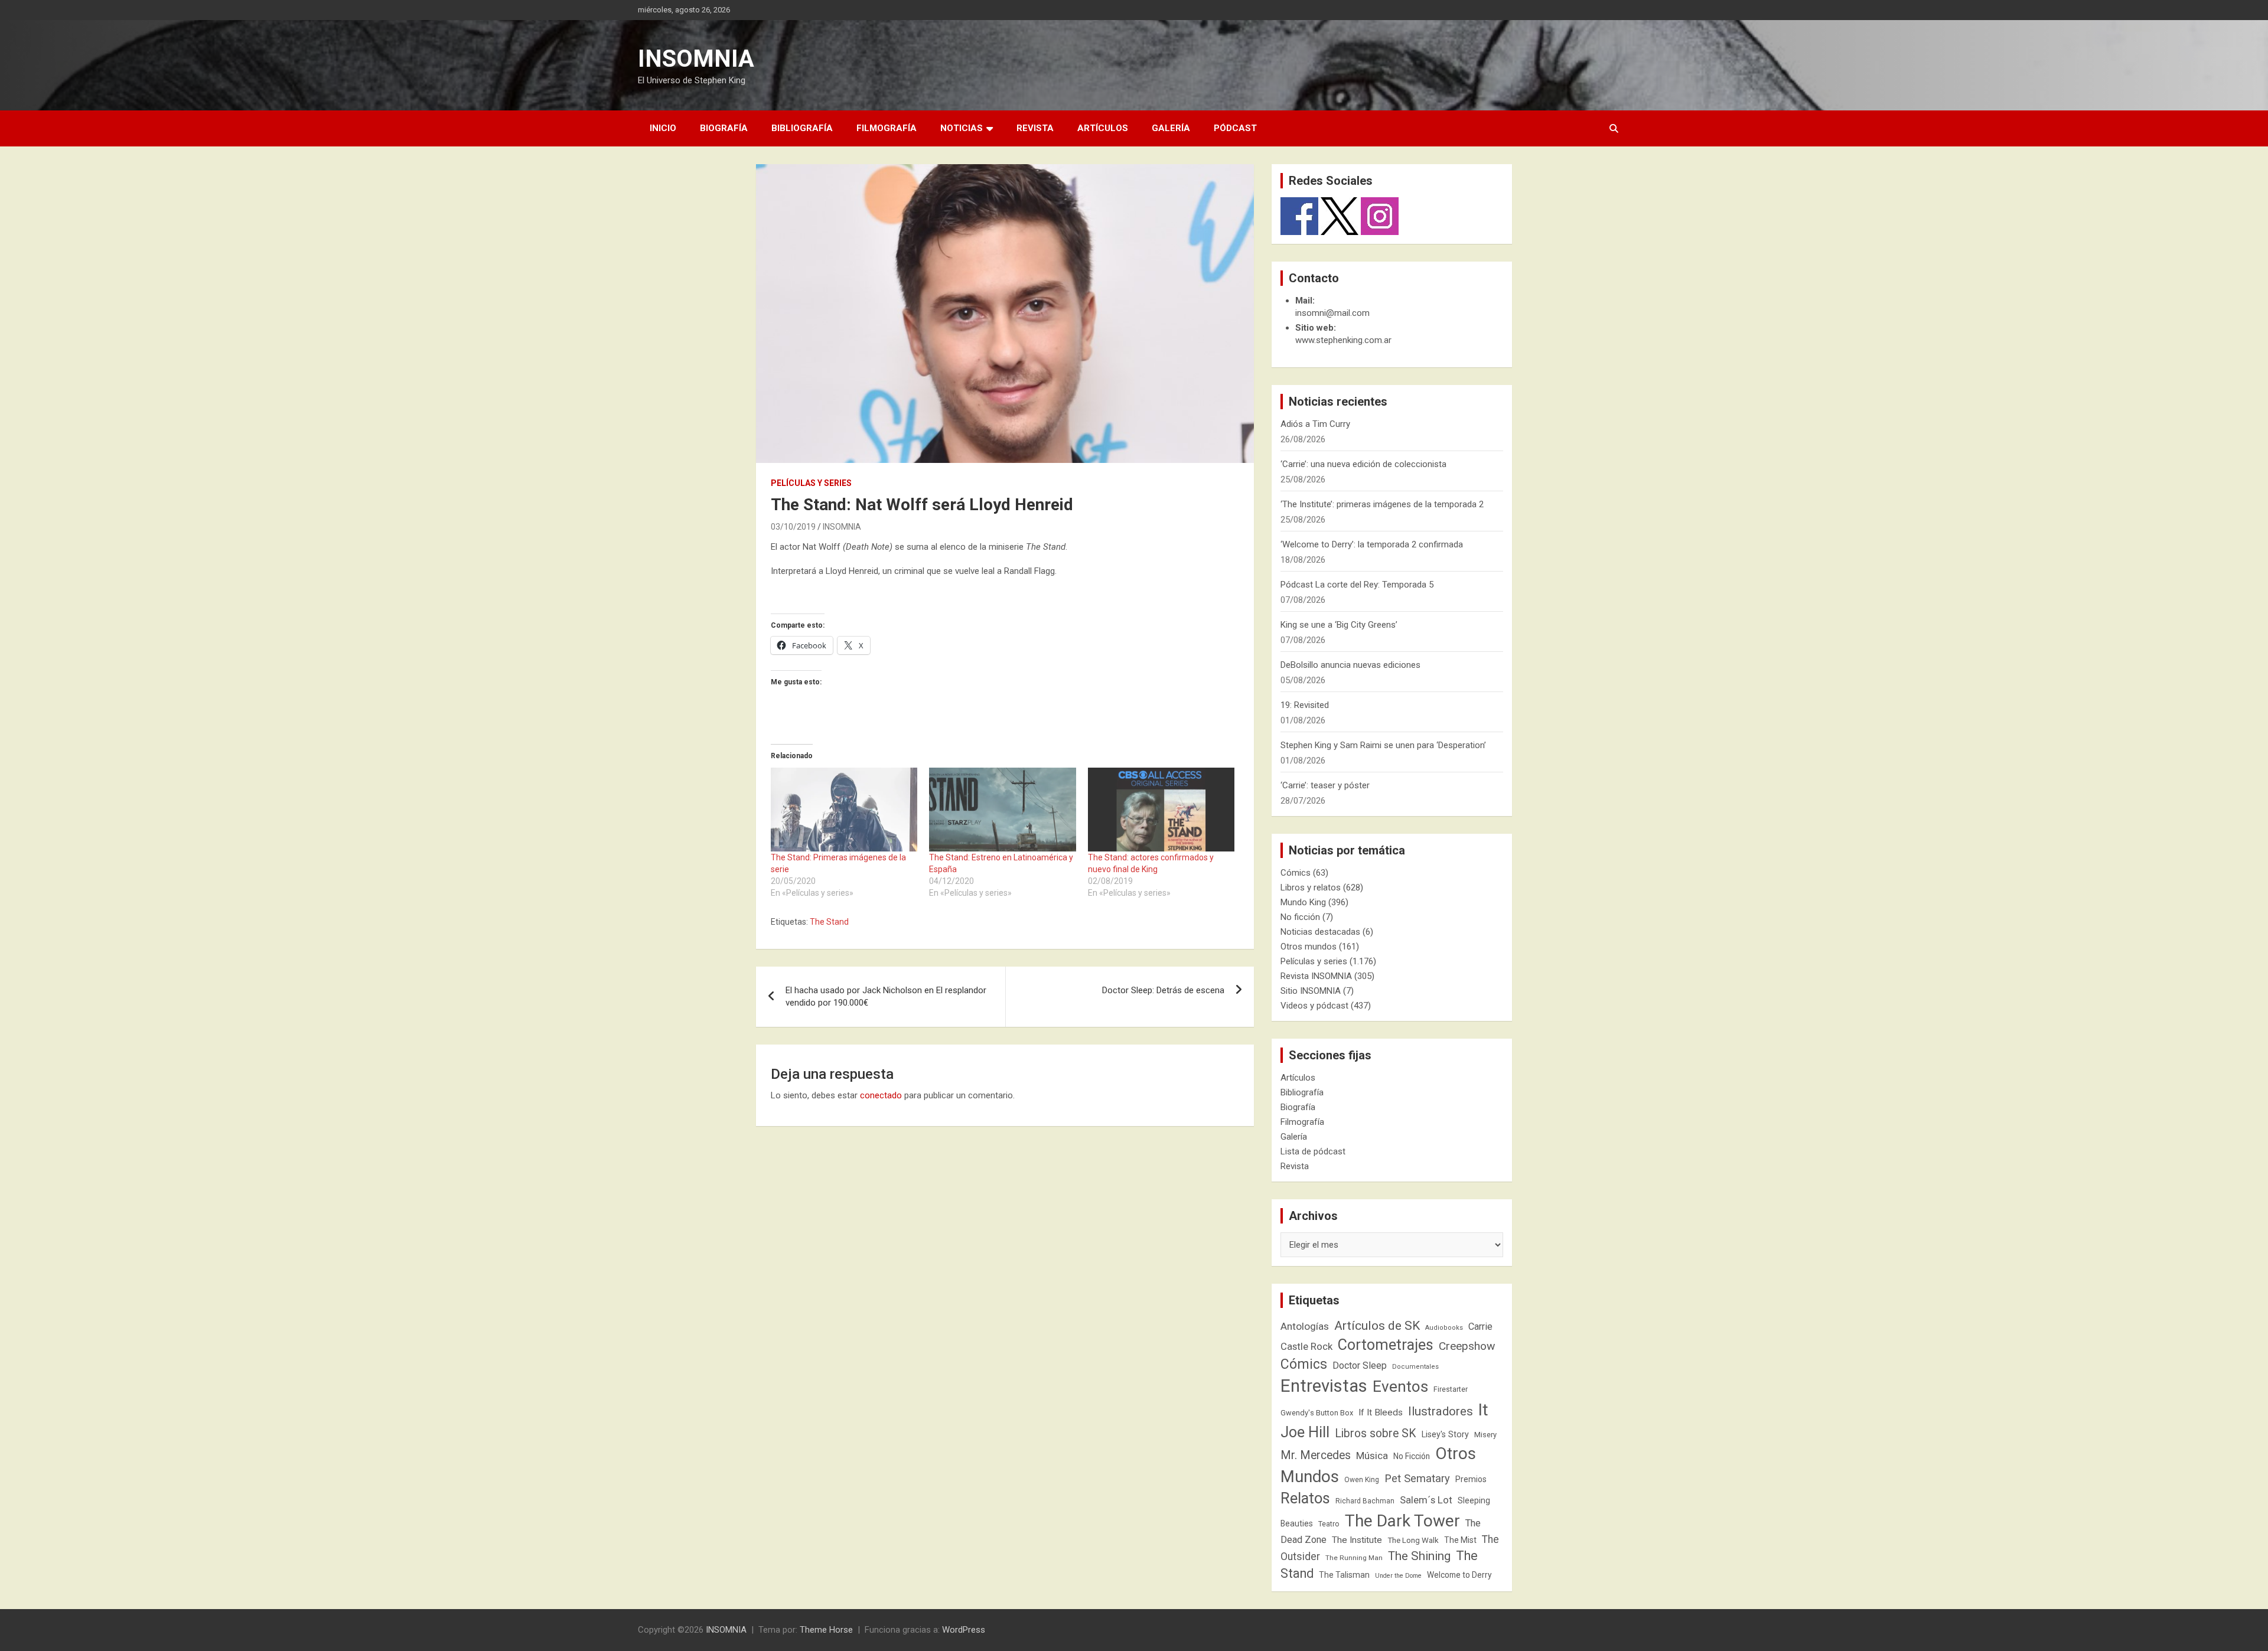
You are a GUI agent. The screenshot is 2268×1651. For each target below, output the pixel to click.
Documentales (1415, 1367)
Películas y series (811, 483)
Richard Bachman (1365, 1501)
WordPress (964, 1630)
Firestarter (1451, 1389)
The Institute (1357, 1540)
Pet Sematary (1417, 1478)
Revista (1035, 128)
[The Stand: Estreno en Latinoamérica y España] (1002, 810)
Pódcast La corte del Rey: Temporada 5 (1357, 585)
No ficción (1300, 917)
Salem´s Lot (1426, 1500)
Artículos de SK (1377, 1325)
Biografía (724, 128)
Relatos (1305, 1498)
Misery (1485, 1435)
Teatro (1329, 1524)
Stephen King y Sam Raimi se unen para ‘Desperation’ (1383, 745)
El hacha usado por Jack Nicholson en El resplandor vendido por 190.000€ (886, 996)
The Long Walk (1413, 1540)
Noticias (962, 128)
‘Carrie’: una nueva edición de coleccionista (1363, 464)
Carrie (1480, 1327)
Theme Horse (826, 1630)
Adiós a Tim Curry (1315, 424)
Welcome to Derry (1459, 1575)
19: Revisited (1305, 705)
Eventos (1400, 1386)
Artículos (1103, 128)
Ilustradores (1441, 1411)
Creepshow (1467, 1346)
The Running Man (1354, 1558)
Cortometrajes (1386, 1345)
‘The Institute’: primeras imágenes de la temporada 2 (1382, 504)
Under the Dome (1398, 1576)
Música (1372, 1456)
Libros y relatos (1311, 888)
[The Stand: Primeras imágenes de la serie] (844, 810)
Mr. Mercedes (1316, 1455)
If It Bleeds (1381, 1412)
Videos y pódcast (1314, 1006)
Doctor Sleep (1360, 1365)
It (1483, 1410)
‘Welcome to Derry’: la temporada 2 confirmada (1372, 544)
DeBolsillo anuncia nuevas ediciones (1350, 665)
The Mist (1460, 1540)
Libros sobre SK (1376, 1433)
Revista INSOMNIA (1316, 976)
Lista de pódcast (1313, 1151)
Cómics (1296, 873)
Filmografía (887, 128)
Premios (1471, 1479)
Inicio (663, 128)
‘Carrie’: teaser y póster (1325, 785)
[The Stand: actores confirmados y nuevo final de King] (1161, 810)
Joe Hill (1305, 1432)
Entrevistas (1324, 1386)
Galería (1171, 128)
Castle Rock (1306, 1346)
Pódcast (1235, 128)
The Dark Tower (1402, 1521)
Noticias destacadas (1320, 932)
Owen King (1362, 1480)
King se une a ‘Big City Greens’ (1339, 625)
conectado (881, 1095)
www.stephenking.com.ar (1343, 340)
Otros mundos (1309, 947)
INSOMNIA (696, 59)
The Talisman (1344, 1575)
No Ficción (1412, 1456)
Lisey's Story (1445, 1434)
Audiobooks (1444, 1328)
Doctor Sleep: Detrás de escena (1163, 990)
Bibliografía (802, 128)
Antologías (1305, 1326)
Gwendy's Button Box (1317, 1413)
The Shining (1419, 1556)
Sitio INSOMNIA (1311, 991)
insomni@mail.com (1332, 313)
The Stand (829, 922)
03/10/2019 (793, 527)
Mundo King (1303, 902)
